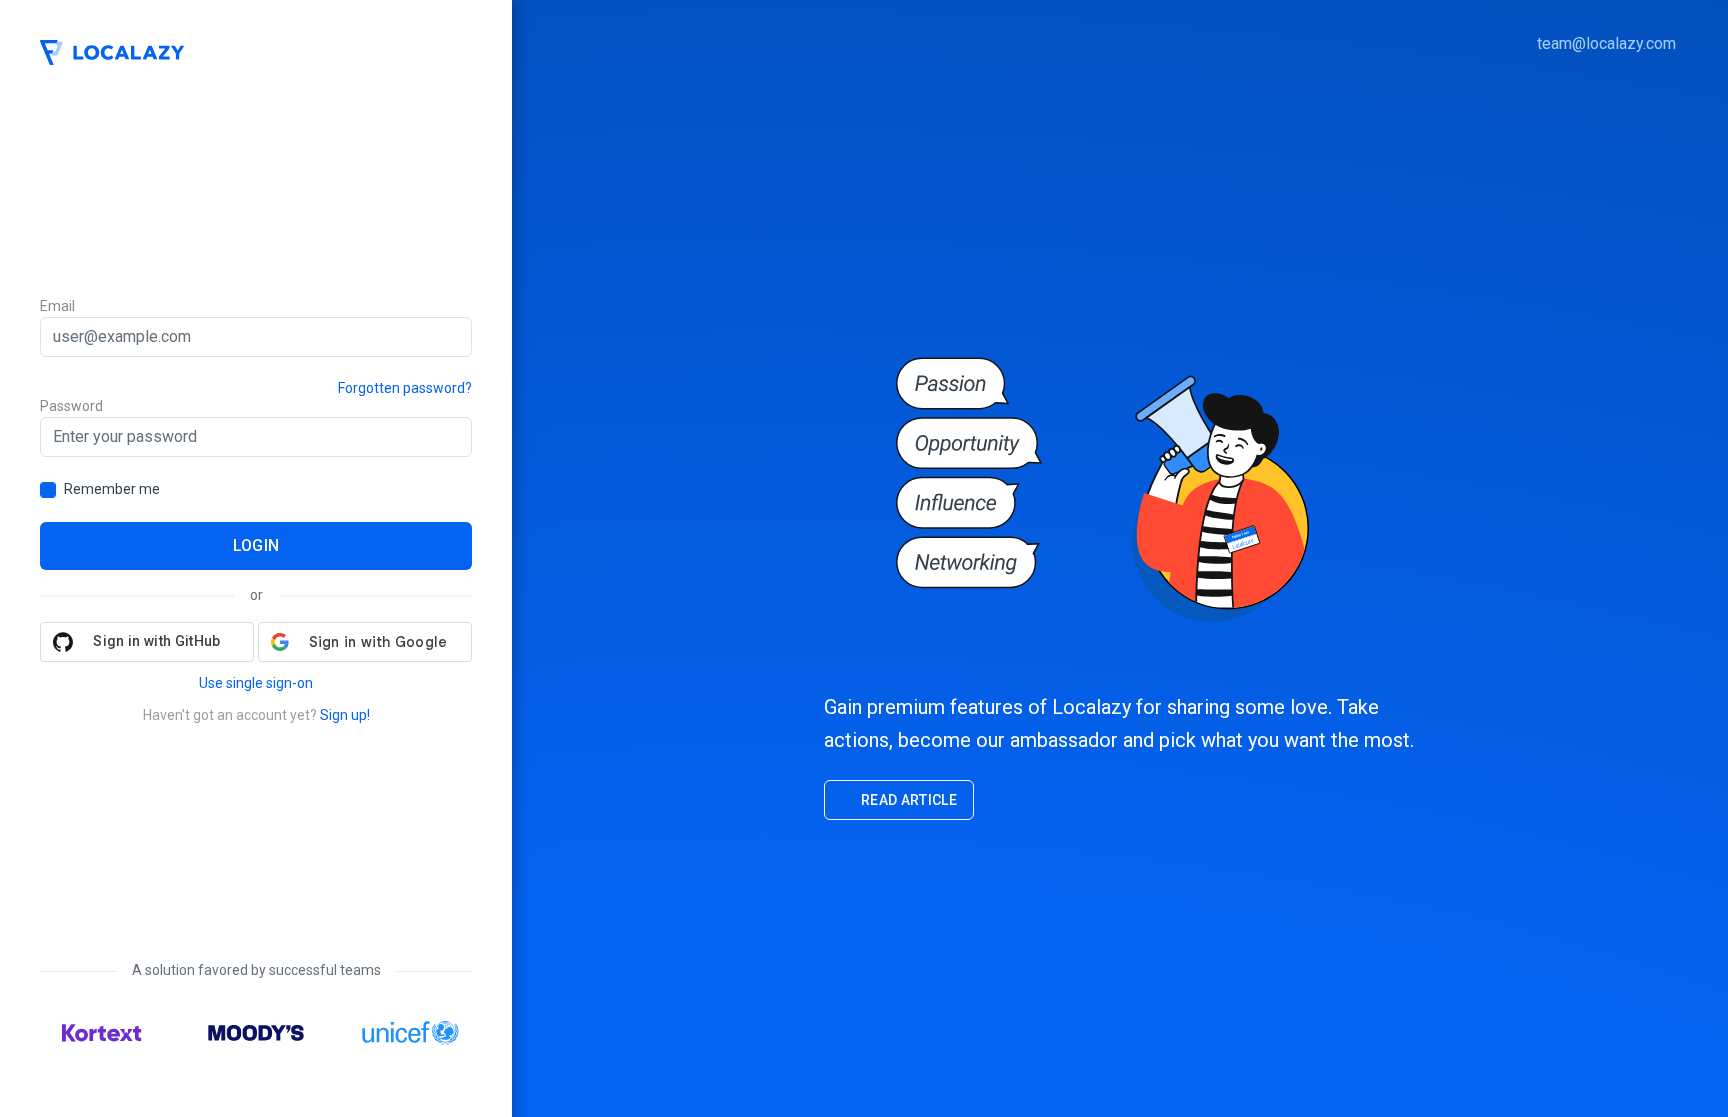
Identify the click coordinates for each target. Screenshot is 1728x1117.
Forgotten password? (405, 388)
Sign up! (345, 715)
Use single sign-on (256, 683)
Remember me (112, 489)
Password (71, 406)
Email (57, 306)
